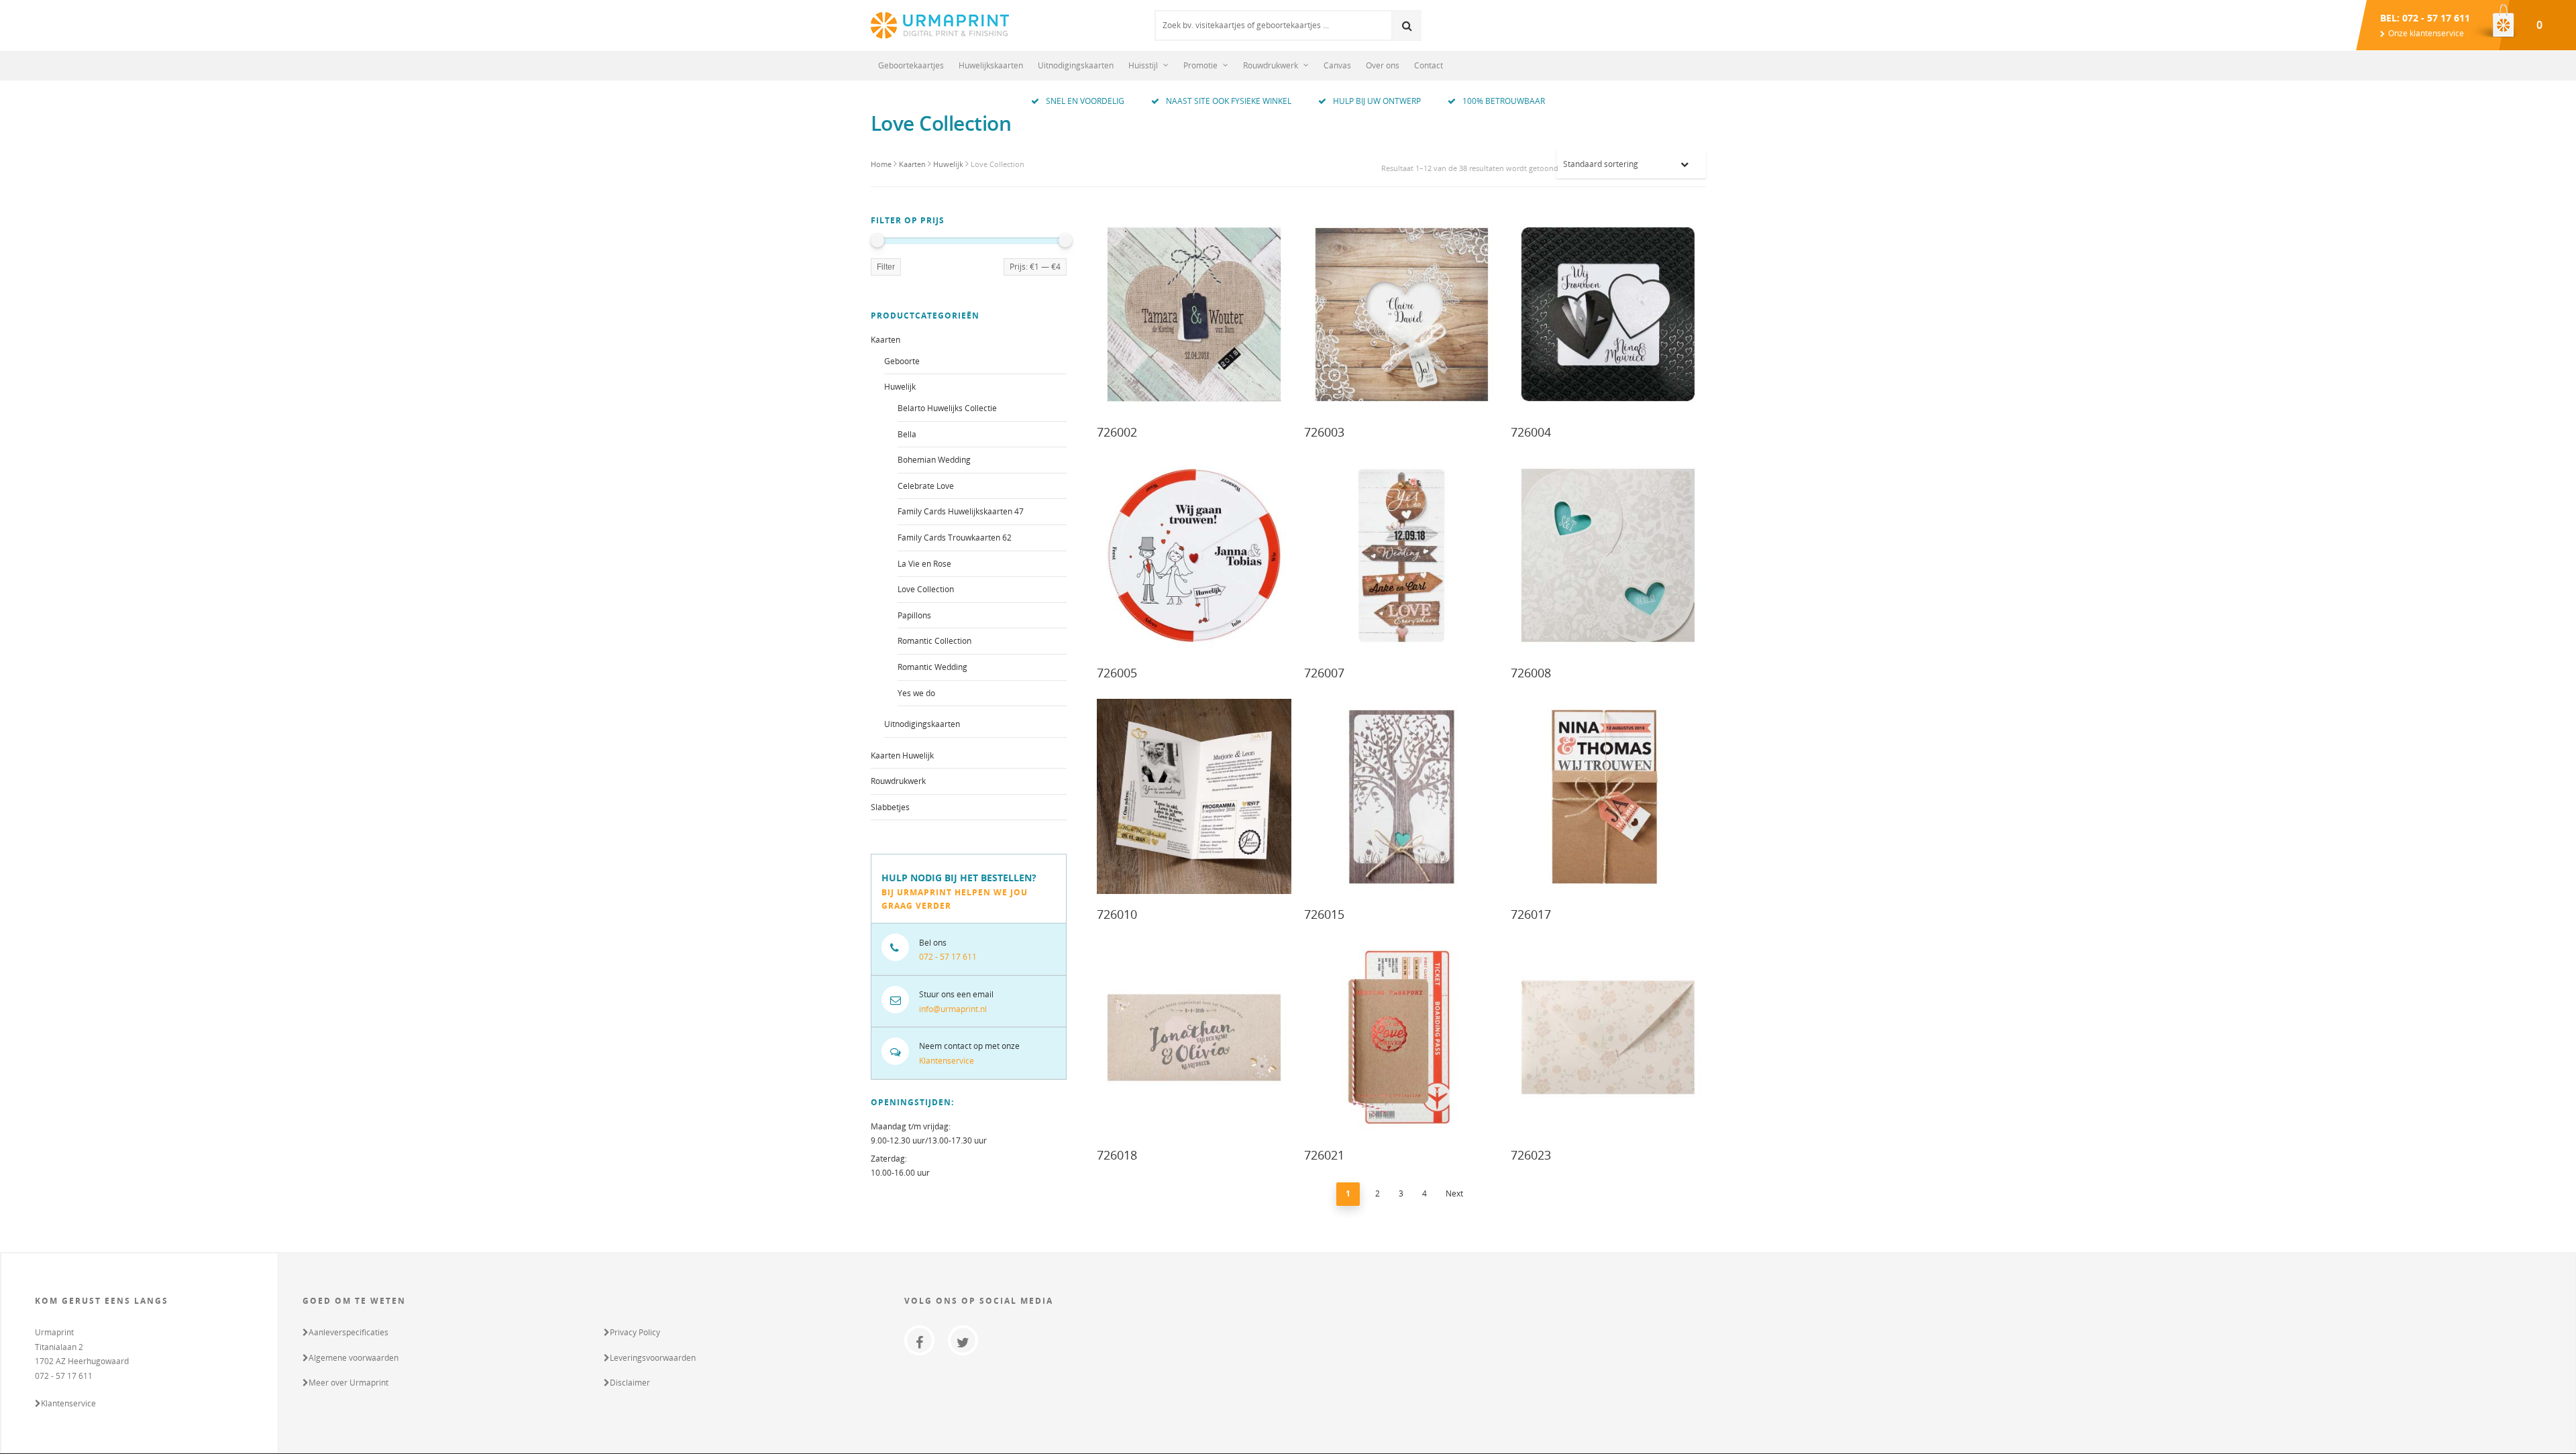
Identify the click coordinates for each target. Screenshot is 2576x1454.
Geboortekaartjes (911, 65)
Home (881, 164)
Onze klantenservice (2426, 33)
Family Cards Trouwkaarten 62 (955, 538)
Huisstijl (1143, 65)
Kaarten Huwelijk (902, 756)
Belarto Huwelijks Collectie (947, 408)
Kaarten (912, 164)
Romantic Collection (934, 641)
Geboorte (902, 361)
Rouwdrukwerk (1271, 65)
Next (1454, 1193)
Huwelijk (948, 164)
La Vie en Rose (924, 564)
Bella (907, 434)
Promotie (1200, 65)
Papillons (914, 615)
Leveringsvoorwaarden (653, 1358)
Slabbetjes (890, 807)
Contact (1429, 65)
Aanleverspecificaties (348, 1332)
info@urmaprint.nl (953, 1009)
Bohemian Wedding (934, 460)
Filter (886, 267)
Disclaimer (630, 1383)
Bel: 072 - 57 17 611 (2425, 18)
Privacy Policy (635, 1332)
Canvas (1337, 65)
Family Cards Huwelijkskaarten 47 (961, 511)
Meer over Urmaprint (348, 1383)
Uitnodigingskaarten (1076, 65)
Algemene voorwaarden (354, 1358)
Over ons (1383, 65)
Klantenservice (947, 1061)
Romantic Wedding (932, 667)
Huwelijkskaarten (991, 65)
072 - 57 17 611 (948, 957)
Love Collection (926, 589)
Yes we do (916, 693)
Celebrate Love (926, 486)
